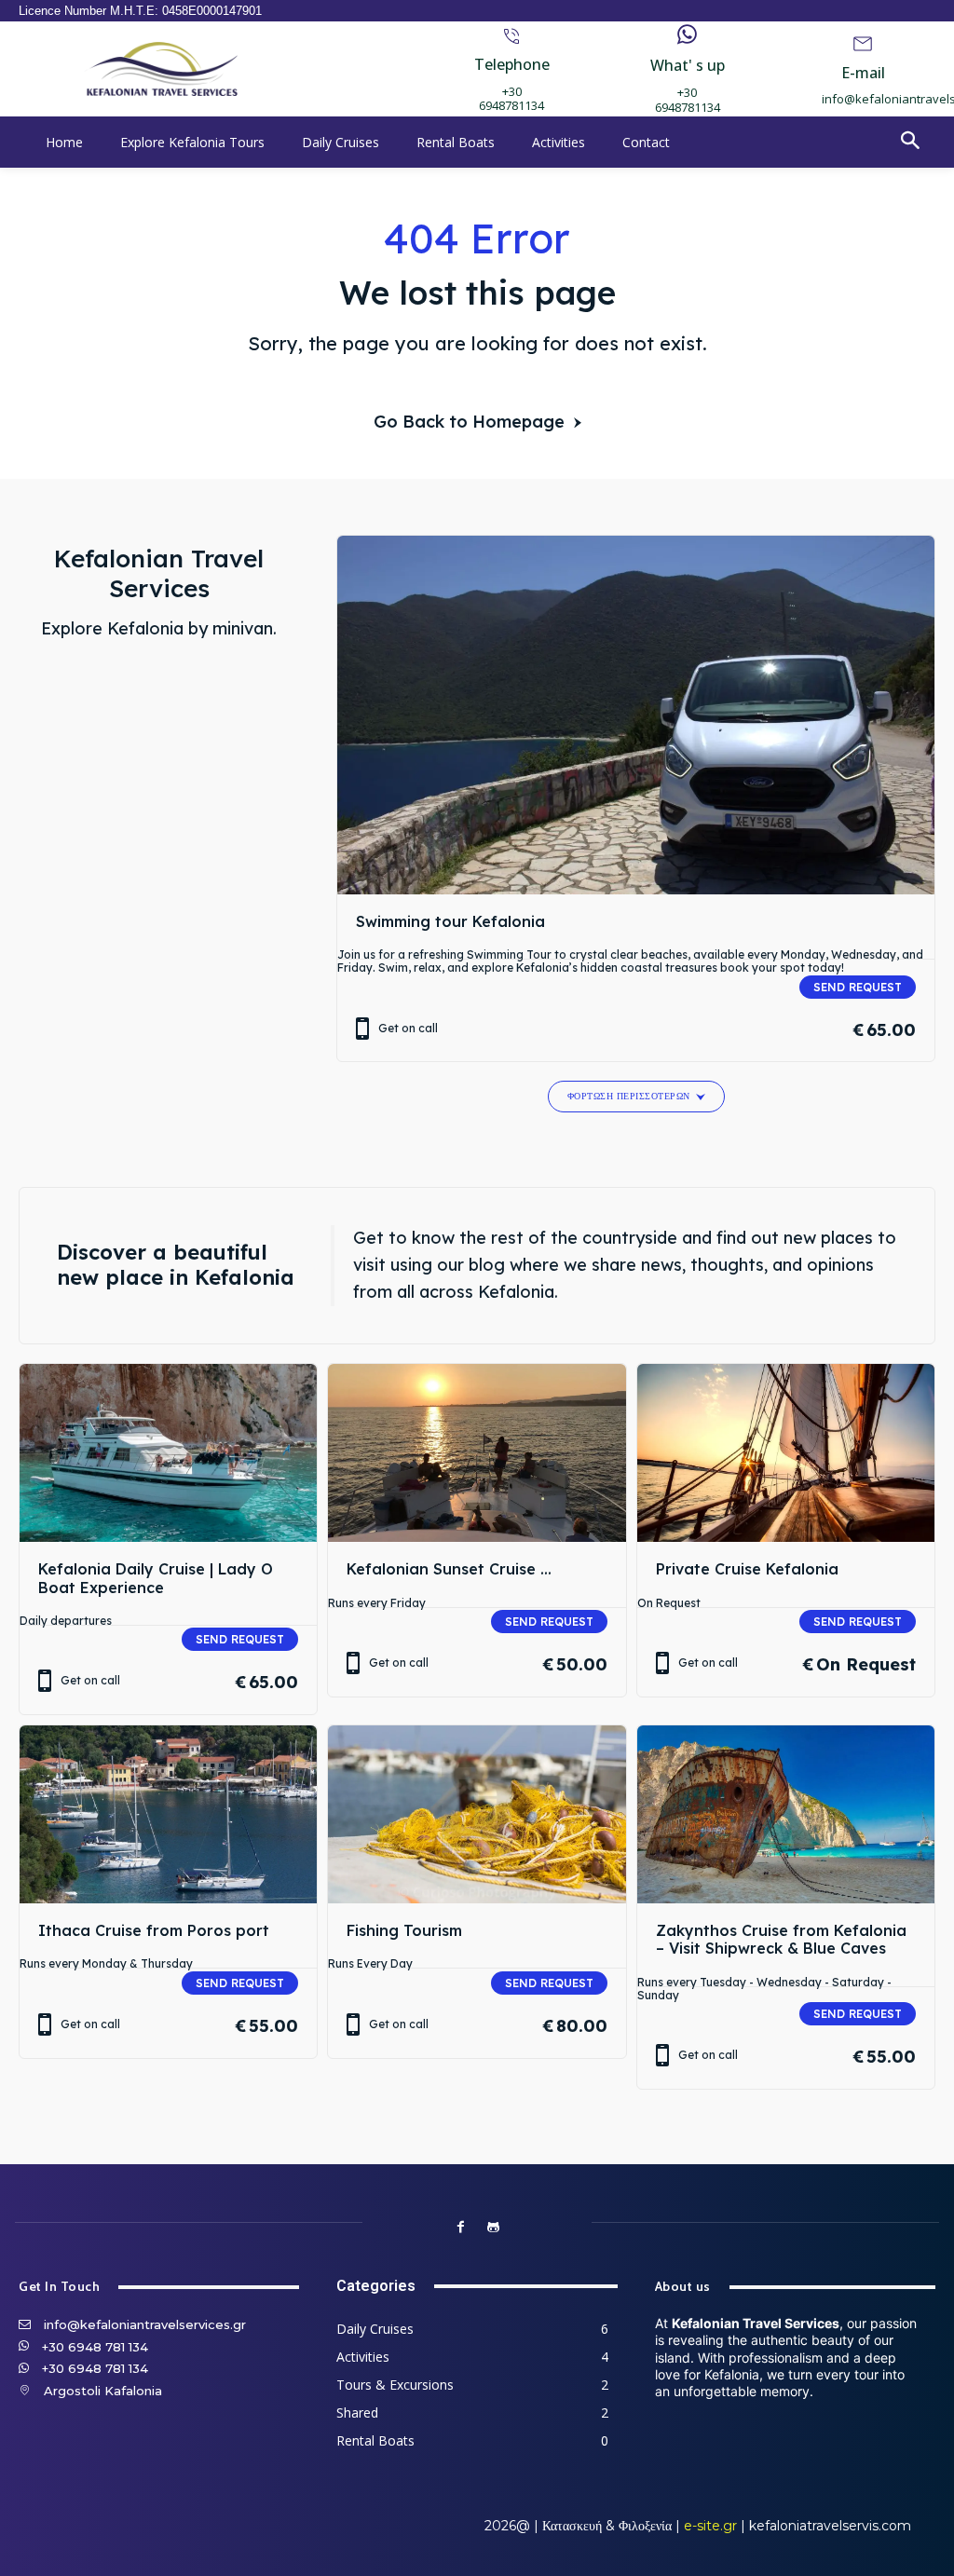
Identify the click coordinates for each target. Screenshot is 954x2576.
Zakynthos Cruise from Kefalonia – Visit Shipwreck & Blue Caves (781, 1939)
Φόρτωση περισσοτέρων (629, 1096)
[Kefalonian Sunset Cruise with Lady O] (477, 1453)
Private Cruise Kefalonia (747, 1569)
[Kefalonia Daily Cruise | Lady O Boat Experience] (168, 1453)
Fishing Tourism (404, 1930)
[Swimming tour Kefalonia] (636, 715)
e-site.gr (710, 2526)
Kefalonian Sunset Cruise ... (449, 1569)
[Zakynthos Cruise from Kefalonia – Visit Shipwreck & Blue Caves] (786, 1815)
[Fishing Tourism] (477, 1815)
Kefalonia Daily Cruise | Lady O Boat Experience (156, 1578)
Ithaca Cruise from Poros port (154, 1930)
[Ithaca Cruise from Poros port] (168, 1815)
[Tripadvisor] (493, 2227)
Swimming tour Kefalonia (450, 921)
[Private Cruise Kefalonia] (786, 1453)
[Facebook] (461, 2227)
